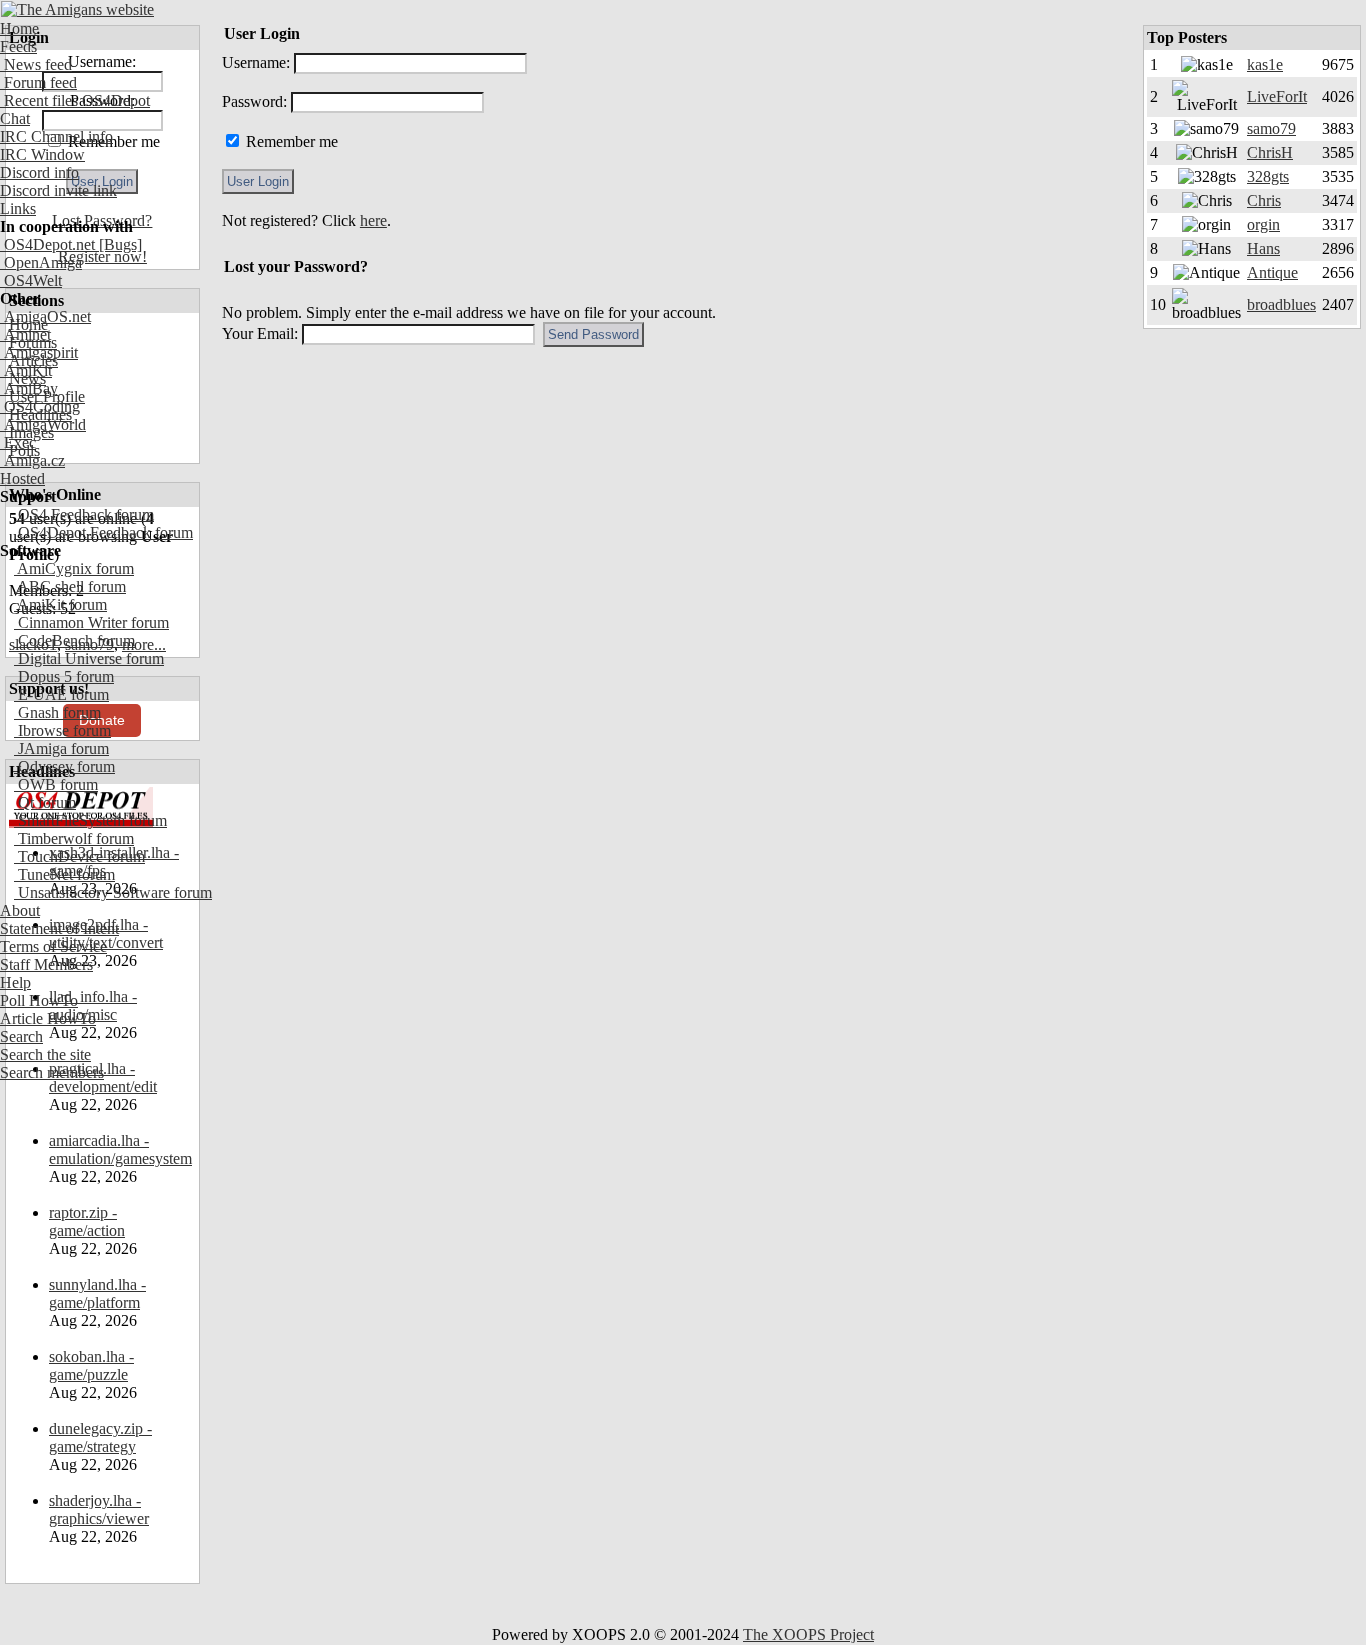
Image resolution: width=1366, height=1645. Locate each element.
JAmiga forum (61, 748)
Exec (18, 442)
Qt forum (45, 802)
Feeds (18, 46)
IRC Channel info (56, 136)
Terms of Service (53, 946)
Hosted (22, 478)
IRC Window (42, 154)
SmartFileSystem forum (90, 820)
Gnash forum (57, 712)
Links (18, 208)
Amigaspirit (39, 352)
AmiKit (26, 370)
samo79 (1271, 128)
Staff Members (46, 964)
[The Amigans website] (77, 9)
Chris (1264, 200)
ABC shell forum (70, 586)
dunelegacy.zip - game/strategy (100, 1437)
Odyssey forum (64, 766)
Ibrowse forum (62, 730)
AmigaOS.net (45, 316)
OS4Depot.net (47, 244)
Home (19, 28)
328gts (1268, 176)
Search (21, 1036)
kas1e (1265, 64)
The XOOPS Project (808, 1634)
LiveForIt (1277, 96)
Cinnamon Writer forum (91, 622)
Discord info (39, 172)
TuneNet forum (64, 874)
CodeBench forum (74, 640)
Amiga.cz (32, 460)
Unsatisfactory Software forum (113, 892)
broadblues (1281, 304)
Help (15, 982)
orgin (1263, 224)
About (20, 910)
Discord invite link (58, 190)
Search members (52, 1072)
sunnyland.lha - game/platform (97, 1293)
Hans (1263, 248)
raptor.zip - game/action (87, 1221)
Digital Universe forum (89, 658)
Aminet (25, 334)
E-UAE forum (61, 694)
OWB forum (56, 784)
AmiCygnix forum (74, 568)
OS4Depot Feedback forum (103, 532)
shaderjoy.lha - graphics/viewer (99, 1509)
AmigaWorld (43, 424)
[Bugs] (118, 244)
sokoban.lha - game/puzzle (91, 1365)
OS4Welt (31, 280)
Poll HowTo (39, 1000)
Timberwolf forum (74, 838)
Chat (15, 118)
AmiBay (29, 388)
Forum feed (38, 82)
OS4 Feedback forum (84, 514)
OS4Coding (40, 406)
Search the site (45, 1054)
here (373, 220)
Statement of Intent (59, 928)
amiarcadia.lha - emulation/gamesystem (120, 1149)
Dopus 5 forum (64, 676)
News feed (36, 64)
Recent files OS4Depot (75, 100)
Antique (1272, 272)
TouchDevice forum (79, 856)
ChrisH (1270, 152)
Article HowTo (48, 1018)
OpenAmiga (41, 262)
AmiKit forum (60, 604)
